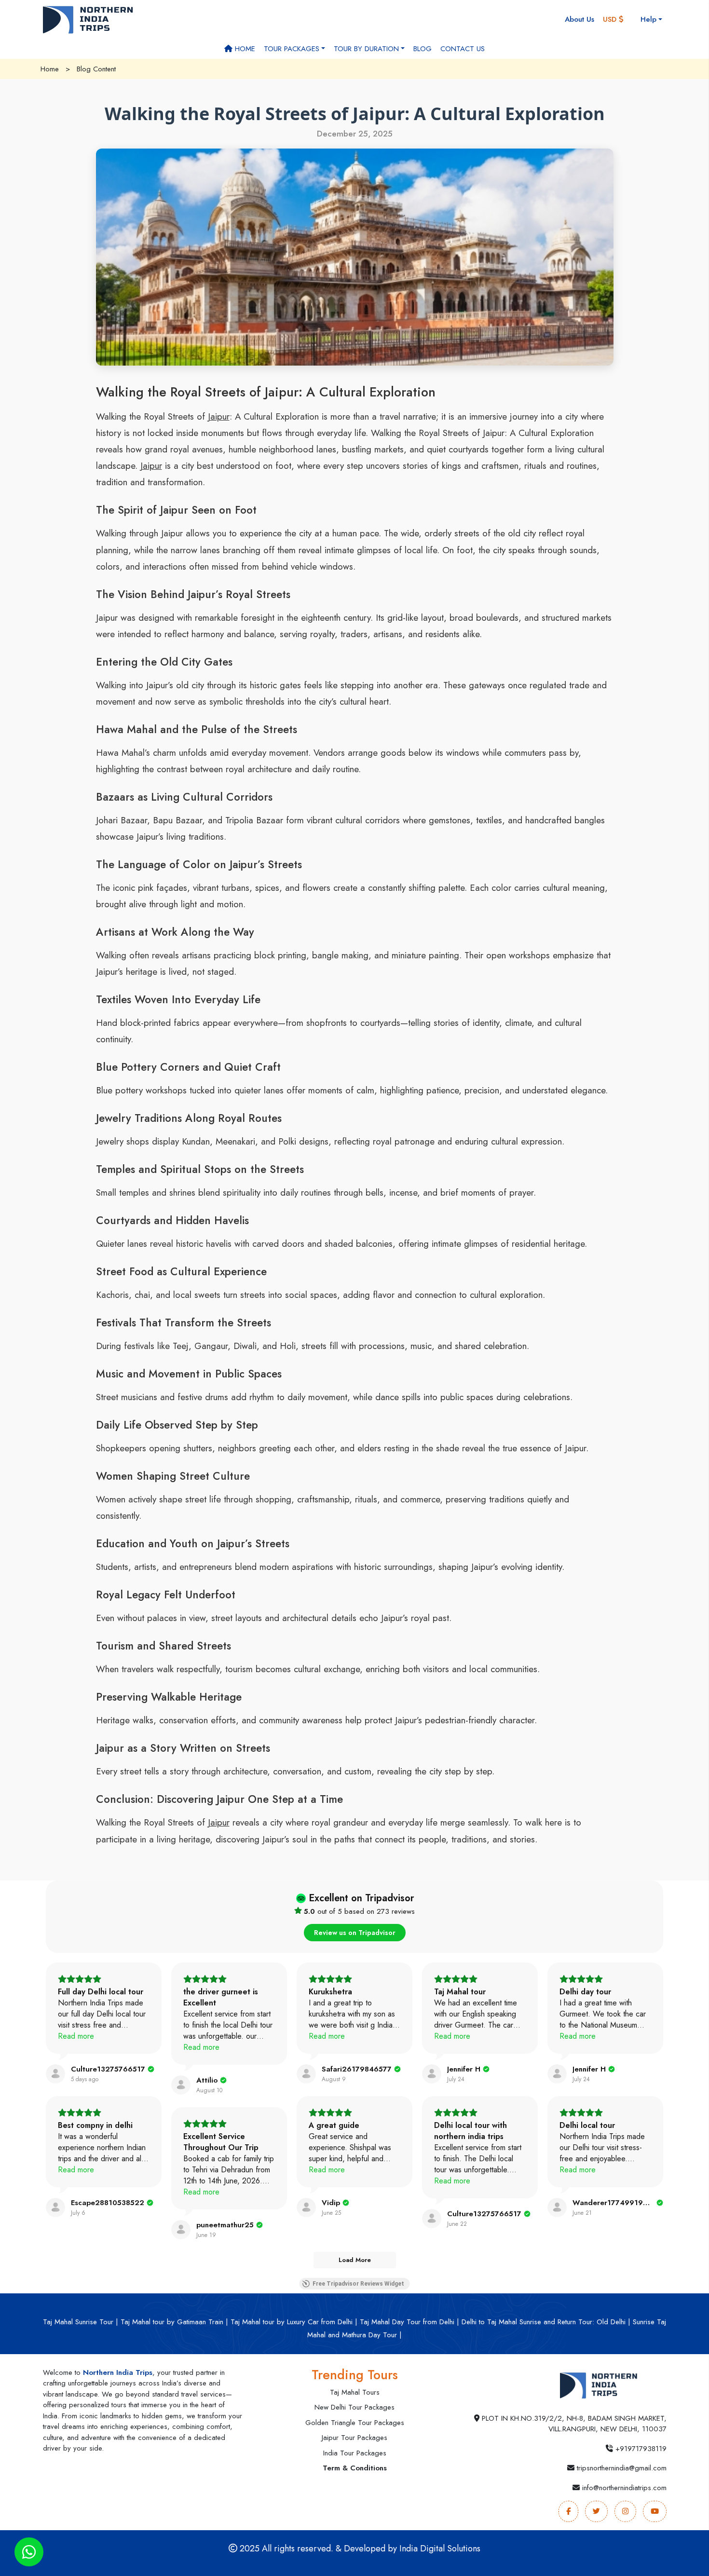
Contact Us (463, 49)
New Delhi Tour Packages (354, 2407)
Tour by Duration (366, 49)
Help (648, 19)
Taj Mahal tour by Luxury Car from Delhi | (294, 2322)
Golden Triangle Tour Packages (355, 2423)
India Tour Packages (355, 2453)
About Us (579, 19)
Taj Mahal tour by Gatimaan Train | (174, 2322)
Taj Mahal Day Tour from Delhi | (409, 2322)
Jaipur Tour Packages (354, 2438)
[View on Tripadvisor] (55, 2074)
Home (244, 49)
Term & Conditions (355, 2468)
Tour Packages (292, 49)
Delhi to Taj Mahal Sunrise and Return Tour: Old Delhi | (546, 2322)
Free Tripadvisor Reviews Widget (358, 2284)
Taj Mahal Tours (355, 2392)
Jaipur (219, 416)
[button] (617, 20)
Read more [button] (76, 2036)
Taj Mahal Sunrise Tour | (81, 2322)
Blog (423, 49)
